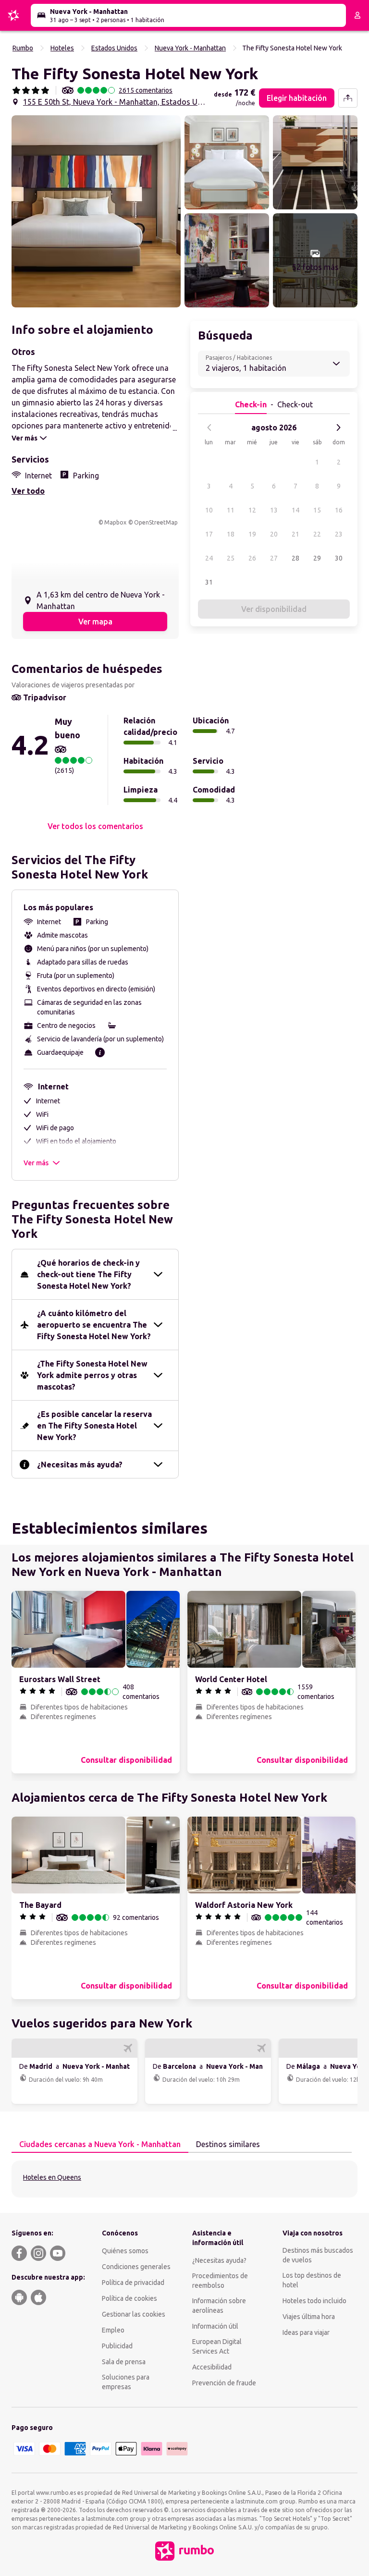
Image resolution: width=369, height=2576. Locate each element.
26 (252, 558)
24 (209, 558)
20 (274, 534)
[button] (96, 211)
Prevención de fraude (224, 2383)
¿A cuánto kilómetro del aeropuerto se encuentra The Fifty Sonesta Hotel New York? (94, 1325)
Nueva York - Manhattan (190, 48)
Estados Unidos (114, 48)
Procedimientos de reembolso (220, 2281)
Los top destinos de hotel (312, 2280)
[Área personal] (357, 15)
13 (274, 510)
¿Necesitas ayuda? (219, 2260)
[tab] (100, 2145)
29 (317, 558)
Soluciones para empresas (126, 2382)
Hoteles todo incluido (314, 2301)
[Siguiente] (338, 427)
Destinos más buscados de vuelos (318, 2255)
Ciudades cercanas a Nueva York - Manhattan (100, 2144)
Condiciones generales (136, 2267)
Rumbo (23, 48)
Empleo (113, 2330)
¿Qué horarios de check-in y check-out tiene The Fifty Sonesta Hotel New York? (88, 1274)
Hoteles (62, 48)
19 (252, 534)
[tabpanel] (184, 2179)
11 (231, 510)
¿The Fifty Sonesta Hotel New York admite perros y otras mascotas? (92, 1375)
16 (339, 510)
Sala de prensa (124, 2362)
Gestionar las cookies (134, 2314)
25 (231, 558)
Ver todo (28, 491)
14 (295, 510)
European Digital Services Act (217, 2346)
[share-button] (348, 98)
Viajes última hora (309, 2317)
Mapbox (115, 522)
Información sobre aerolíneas (219, 2306)
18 (231, 534)
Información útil (215, 2326)
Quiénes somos (125, 2251)
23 (339, 534)
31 (209, 582)
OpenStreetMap (156, 522)
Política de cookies (129, 2298)
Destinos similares (228, 2144)
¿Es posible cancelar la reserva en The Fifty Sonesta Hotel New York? (94, 1426)
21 (295, 534)
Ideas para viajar (306, 2332)
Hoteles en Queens (52, 2177)
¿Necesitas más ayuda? (80, 1465)
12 (252, 510)
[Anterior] (209, 427)
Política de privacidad (133, 2283)
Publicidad (117, 2346)
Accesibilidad (212, 2367)
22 (317, 534)
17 (209, 534)
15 (317, 510)
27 (274, 558)
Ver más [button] (36, 1163)
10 (209, 510)
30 (339, 558)
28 (295, 558)
